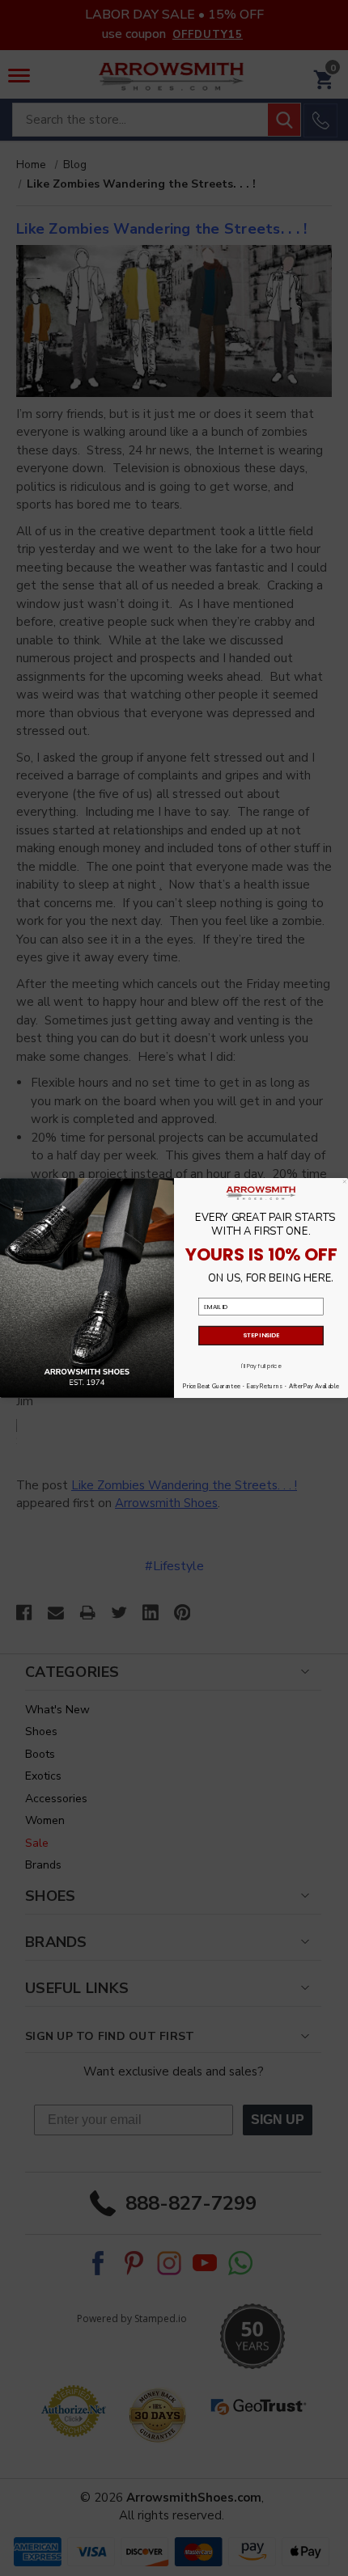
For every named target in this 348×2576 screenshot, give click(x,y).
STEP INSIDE (261, 1335)
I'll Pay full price (261, 1366)
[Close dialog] (344, 1182)
